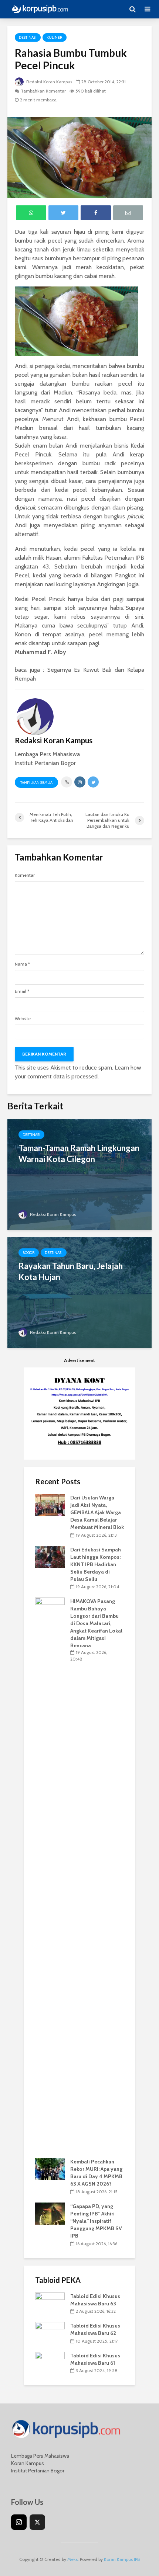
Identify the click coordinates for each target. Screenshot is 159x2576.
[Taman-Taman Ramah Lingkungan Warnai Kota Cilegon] (79, 1174)
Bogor (29, 1253)
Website (23, 1019)
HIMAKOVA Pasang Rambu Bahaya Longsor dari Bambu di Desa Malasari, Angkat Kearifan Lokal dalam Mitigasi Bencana (96, 1623)
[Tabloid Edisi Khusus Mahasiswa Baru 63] (50, 2303)
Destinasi (28, 37)
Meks (72, 2559)
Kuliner (55, 37)
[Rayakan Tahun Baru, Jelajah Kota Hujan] (79, 1292)
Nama (22, 964)
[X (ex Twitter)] (37, 2522)
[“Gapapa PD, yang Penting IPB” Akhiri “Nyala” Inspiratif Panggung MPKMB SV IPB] (50, 2213)
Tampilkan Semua (36, 783)
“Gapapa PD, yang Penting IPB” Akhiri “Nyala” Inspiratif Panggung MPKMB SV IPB (96, 2221)
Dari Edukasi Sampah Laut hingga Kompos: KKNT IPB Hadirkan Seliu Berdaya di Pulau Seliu (96, 1564)
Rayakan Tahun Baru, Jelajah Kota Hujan (71, 1271)
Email (22, 991)
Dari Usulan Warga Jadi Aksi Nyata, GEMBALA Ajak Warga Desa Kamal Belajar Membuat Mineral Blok (97, 1512)
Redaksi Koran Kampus (49, 82)
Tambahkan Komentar (43, 91)
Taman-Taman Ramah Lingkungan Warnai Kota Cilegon (79, 1153)
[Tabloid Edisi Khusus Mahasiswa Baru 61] (50, 2362)
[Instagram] (19, 2522)
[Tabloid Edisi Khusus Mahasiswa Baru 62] (50, 2333)
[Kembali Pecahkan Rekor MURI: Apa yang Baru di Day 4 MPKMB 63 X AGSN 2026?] (50, 2169)
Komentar (25, 875)
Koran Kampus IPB (122, 2559)
